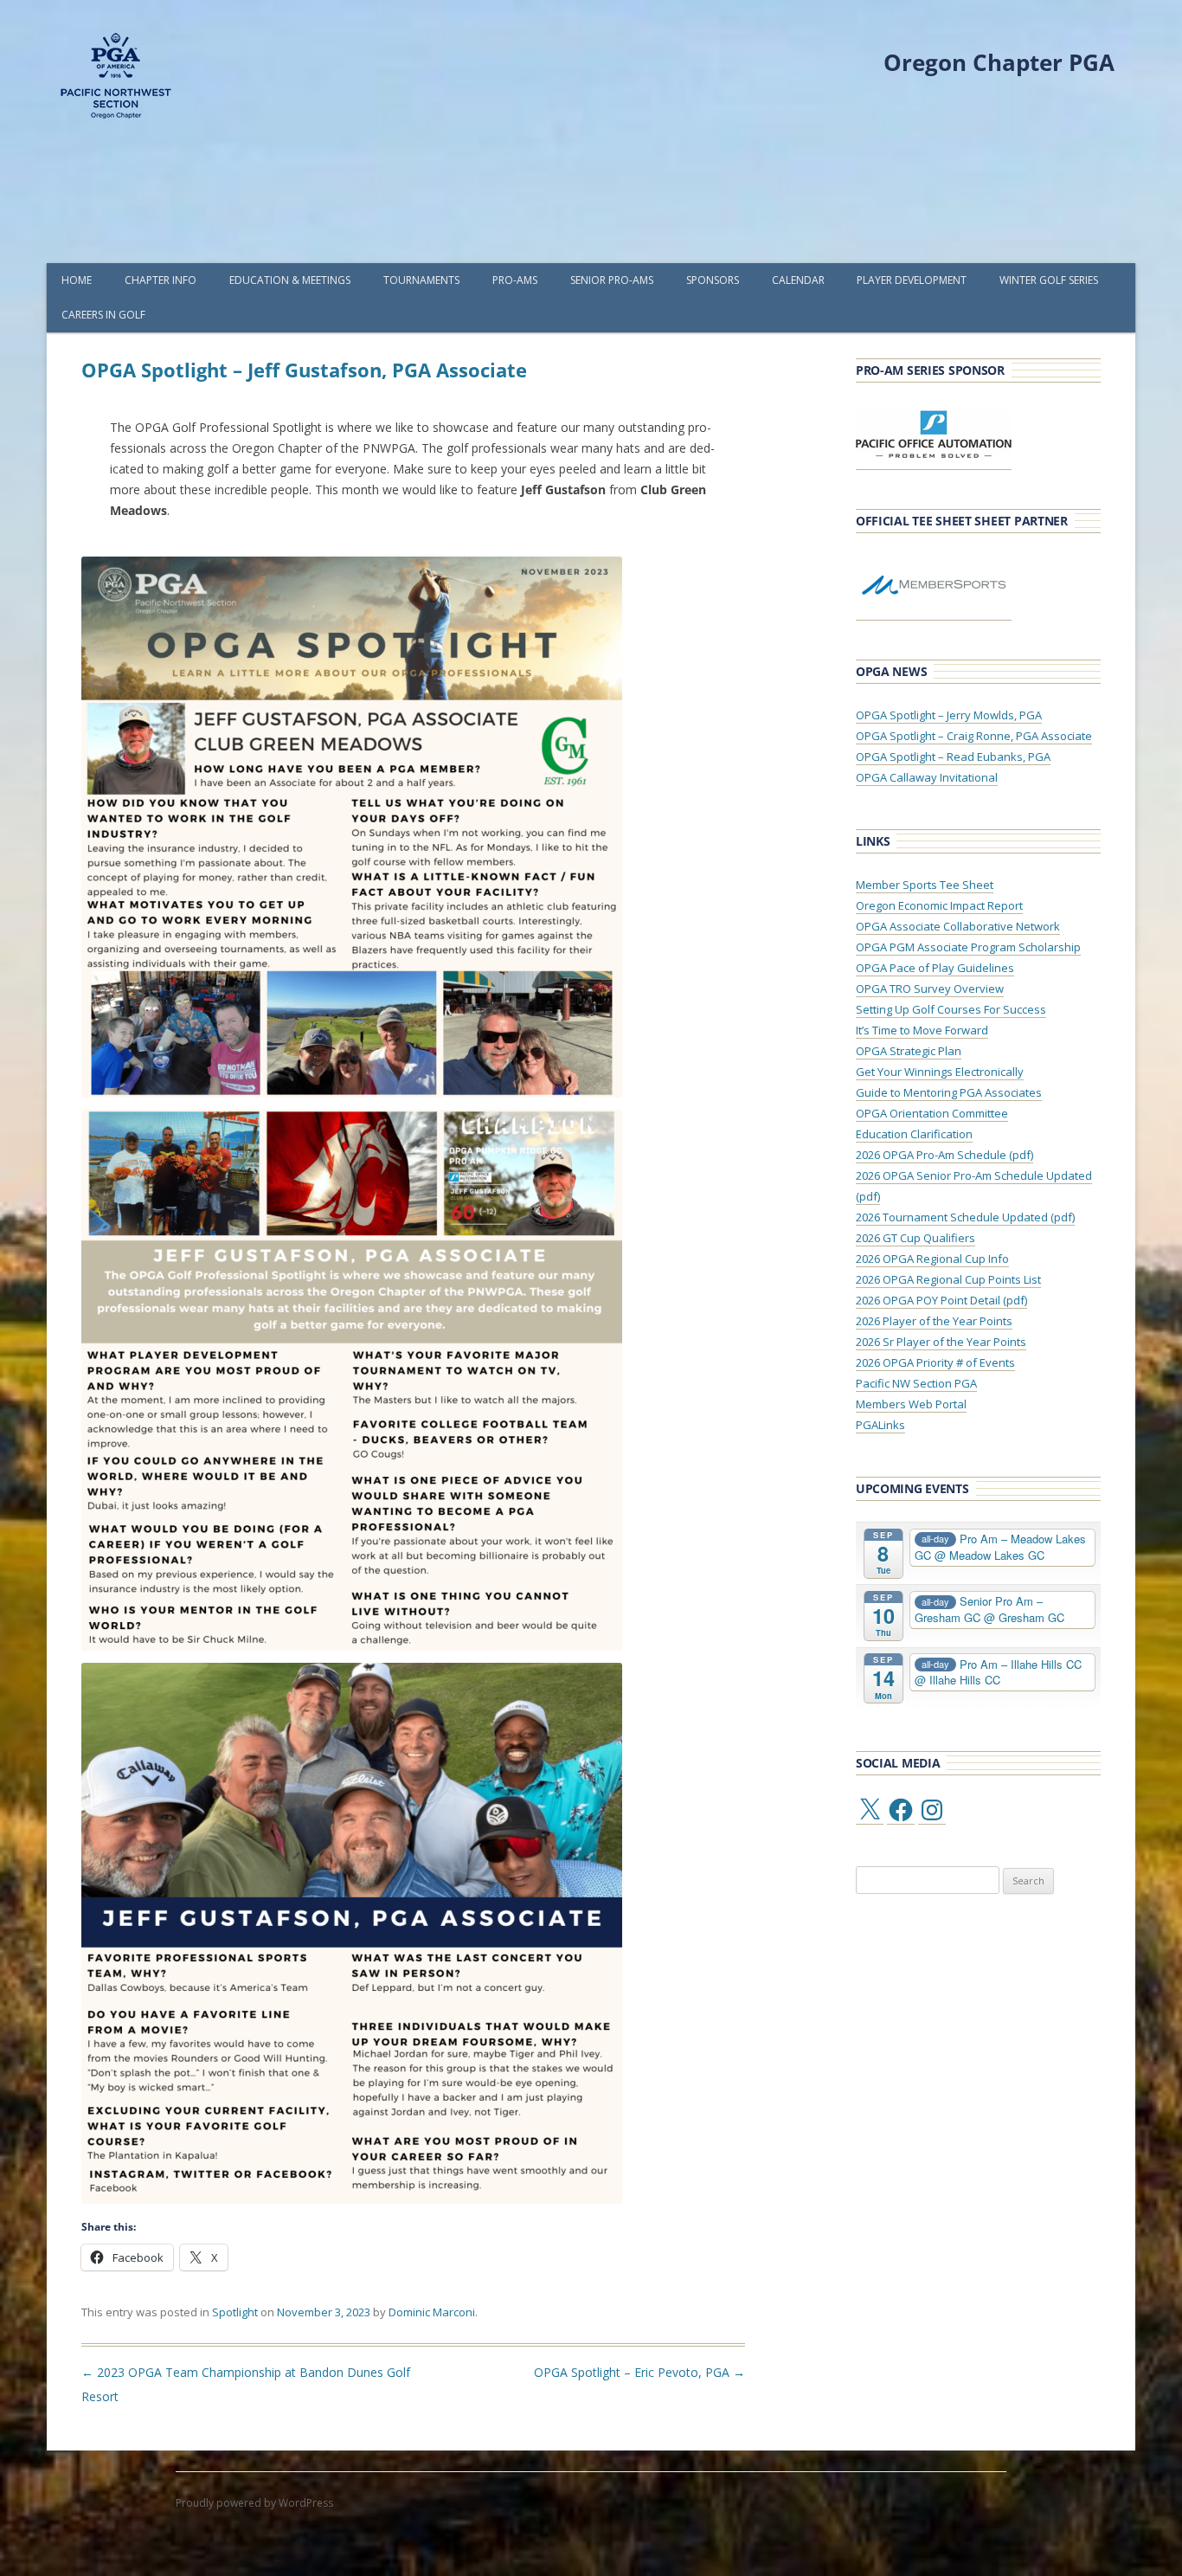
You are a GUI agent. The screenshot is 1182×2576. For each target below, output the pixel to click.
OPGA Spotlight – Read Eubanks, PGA (953, 757)
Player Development (912, 280)
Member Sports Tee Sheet (925, 885)
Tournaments (421, 280)
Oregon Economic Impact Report (939, 905)
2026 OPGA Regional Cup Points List (948, 1279)
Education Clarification (914, 1134)
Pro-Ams (515, 280)
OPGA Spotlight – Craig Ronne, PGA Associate (974, 736)
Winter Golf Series (1049, 280)
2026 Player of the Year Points (934, 1321)
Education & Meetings (290, 280)
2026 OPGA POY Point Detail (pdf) (941, 1300)
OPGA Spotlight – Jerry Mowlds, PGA (949, 715)
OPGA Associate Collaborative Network (958, 926)
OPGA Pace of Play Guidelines (935, 968)
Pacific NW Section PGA (916, 1383)
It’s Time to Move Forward (922, 1030)
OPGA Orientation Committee (932, 1113)
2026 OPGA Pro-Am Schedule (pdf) (944, 1155)
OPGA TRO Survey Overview (930, 989)
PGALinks (880, 1425)
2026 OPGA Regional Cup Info (932, 1259)
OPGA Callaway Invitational (927, 777)
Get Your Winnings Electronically (940, 1072)
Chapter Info (161, 280)
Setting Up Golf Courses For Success (951, 1009)
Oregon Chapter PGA (999, 62)
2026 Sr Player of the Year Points (941, 1342)
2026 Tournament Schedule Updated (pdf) (965, 1217)
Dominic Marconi (432, 2312)
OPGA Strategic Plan (909, 1051)
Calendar (798, 280)
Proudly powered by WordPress (254, 2503)
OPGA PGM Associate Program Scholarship (968, 947)
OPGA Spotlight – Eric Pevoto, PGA (639, 2372)
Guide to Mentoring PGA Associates (949, 1092)
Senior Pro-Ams (612, 280)
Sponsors (713, 280)
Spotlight (235, 2312)
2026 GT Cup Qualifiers (915, 1238)
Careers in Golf (103, 315)
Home (77, 280)
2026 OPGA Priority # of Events (935, 1362)
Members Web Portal (911, 1404)
